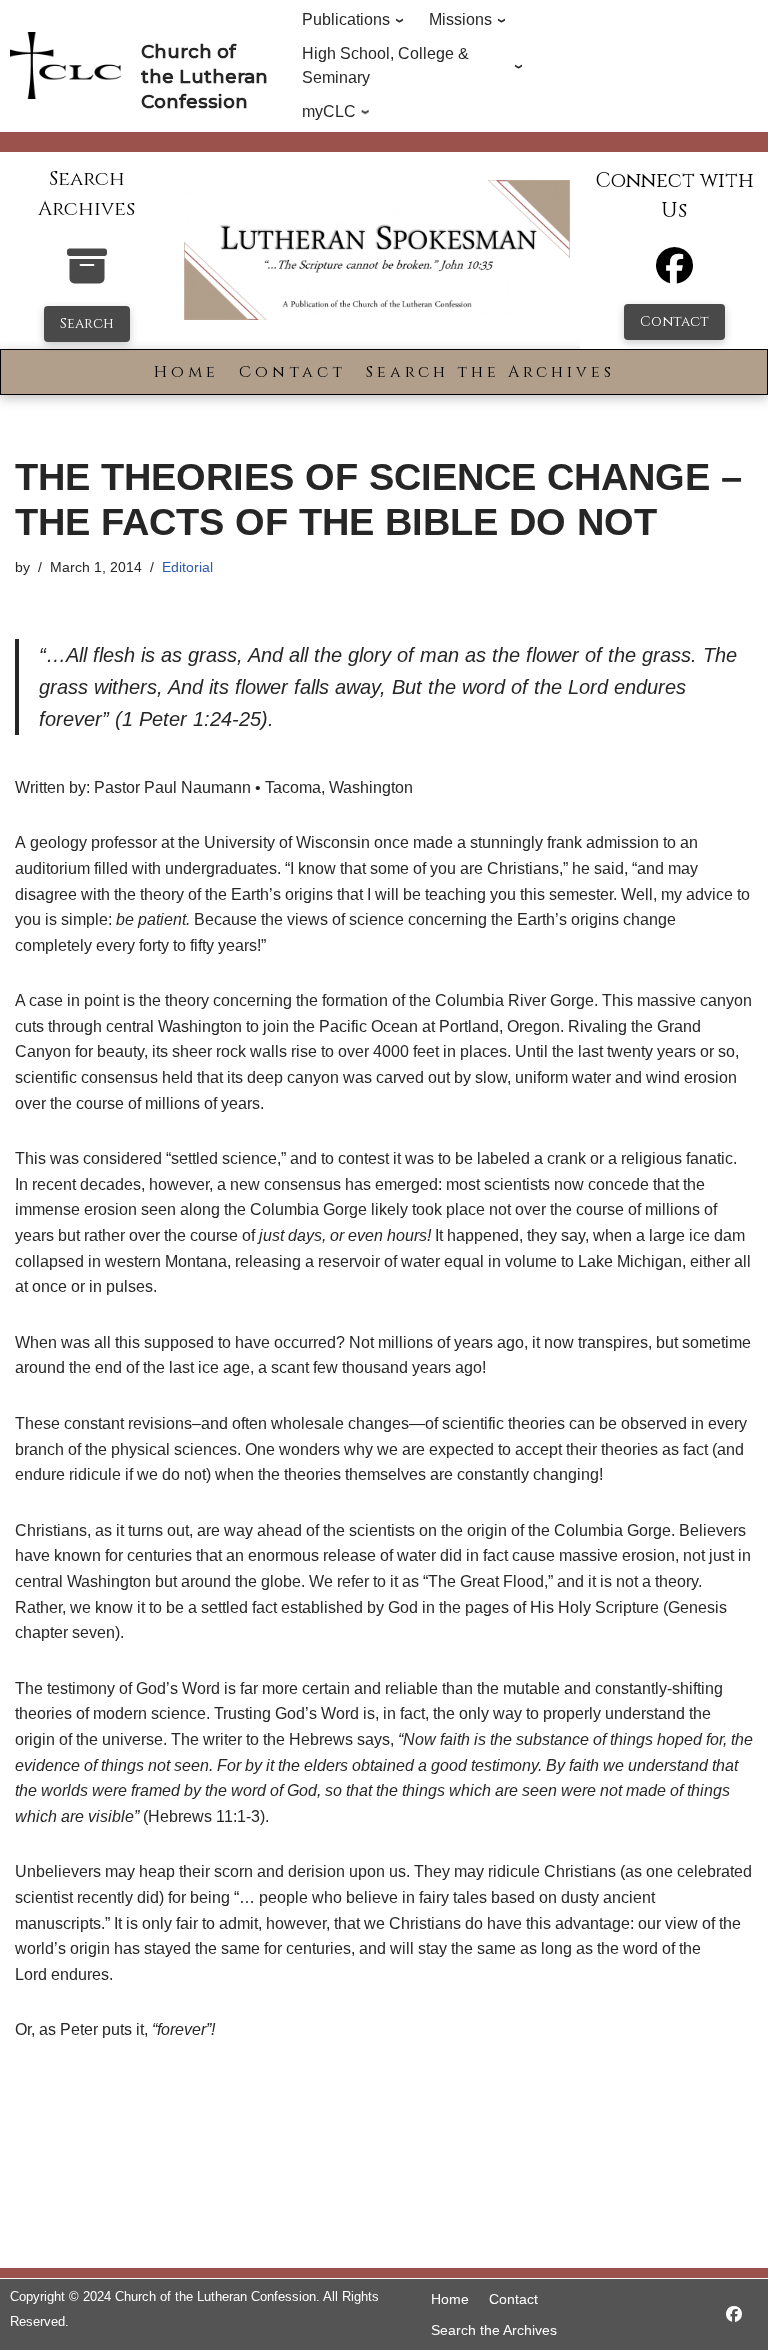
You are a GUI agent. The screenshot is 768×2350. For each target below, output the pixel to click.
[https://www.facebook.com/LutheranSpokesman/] (734, 2314)
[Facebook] (674, 274)
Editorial (187, 567)
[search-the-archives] (87, 276)
